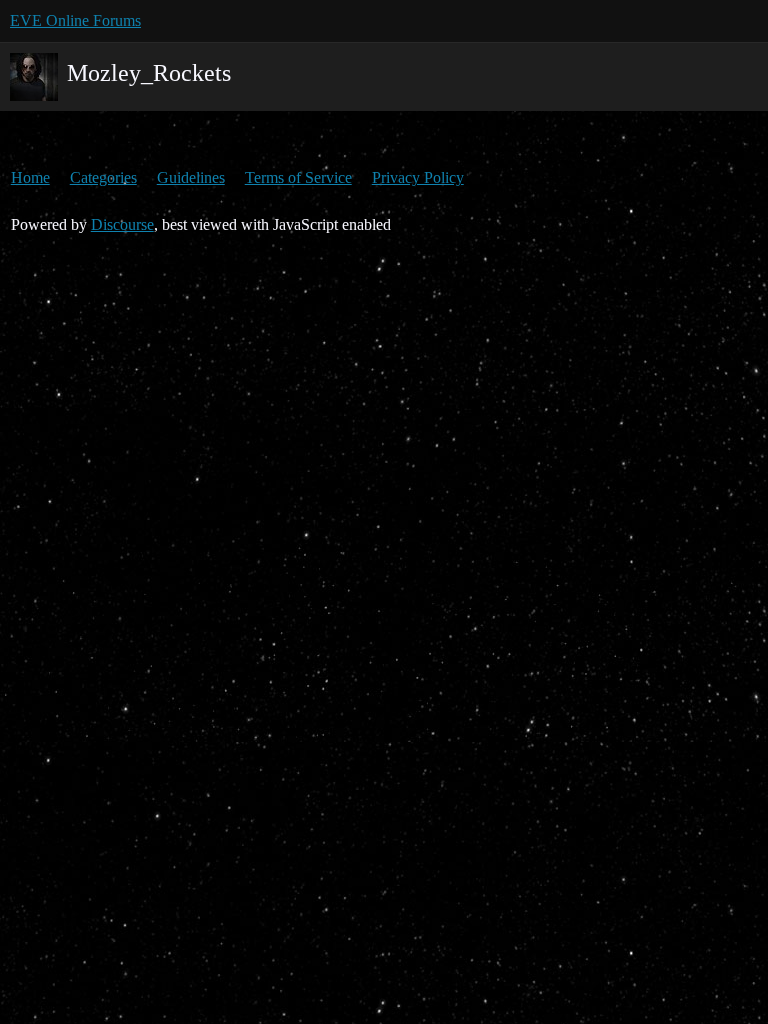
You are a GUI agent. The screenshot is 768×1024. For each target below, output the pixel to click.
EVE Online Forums (75, 20)
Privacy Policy (418, 177)
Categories (103, 177)
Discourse (122, 224)
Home (30, 177)
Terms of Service (298, 177)
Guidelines (191, 177)
